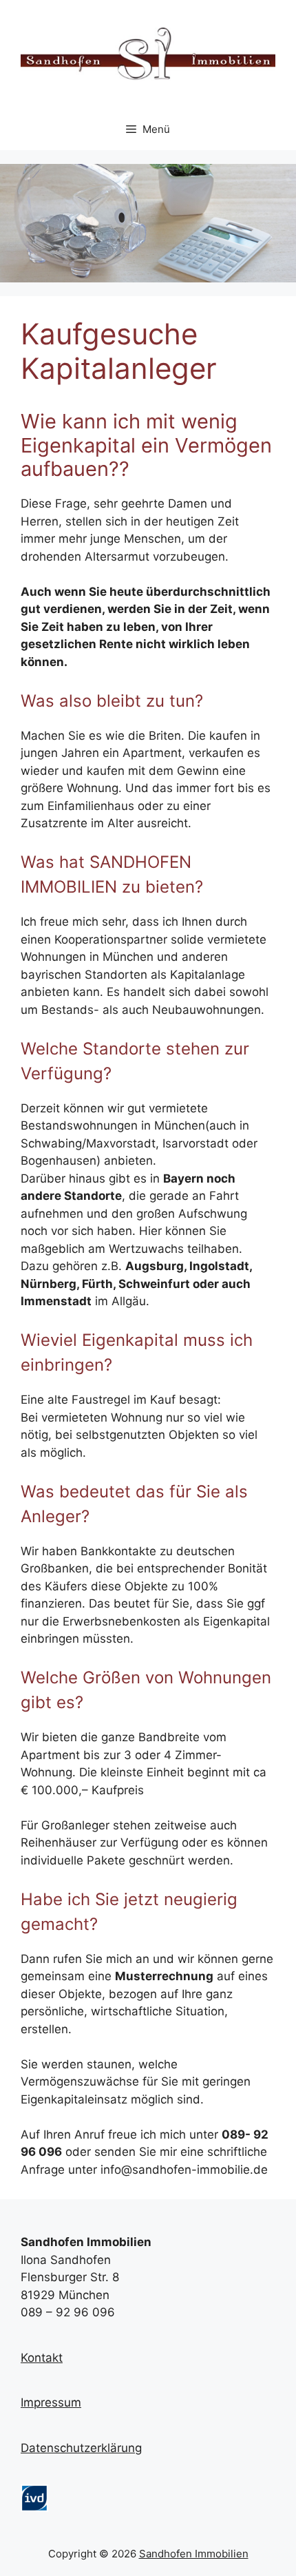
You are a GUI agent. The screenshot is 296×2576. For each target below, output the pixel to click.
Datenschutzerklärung (81, 2448)
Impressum (51, 2402)
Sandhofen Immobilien (194, 2554)
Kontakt (42, 2358)
